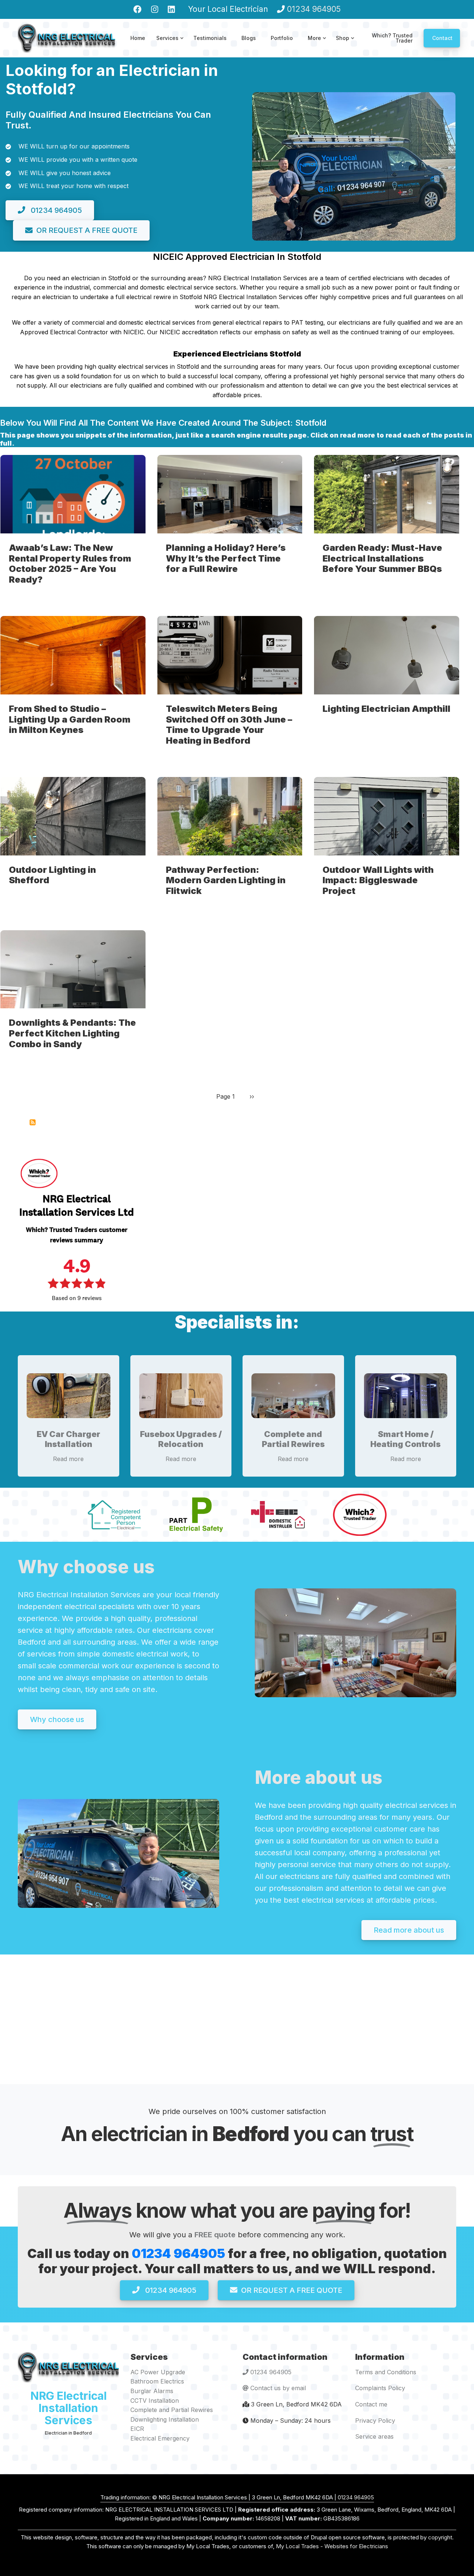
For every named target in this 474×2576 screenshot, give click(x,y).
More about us (319, 1777)
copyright (439, 2537)
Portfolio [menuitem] (282, 38)
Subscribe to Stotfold (33, 1122)
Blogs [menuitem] (249, 38)
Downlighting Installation (165, 2419)
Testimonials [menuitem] (210, 38)
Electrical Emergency (160, 2438)
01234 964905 (314, 9)
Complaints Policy (380, 2388)
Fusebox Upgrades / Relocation (181, 1439)
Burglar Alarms (152, 2391)
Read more (68, 1459)
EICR (137, 2429)
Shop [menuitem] (346, 45)
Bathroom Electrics (157, 2381)
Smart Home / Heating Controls (405, 1439)
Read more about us (409, 1930)
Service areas (374, 2436)
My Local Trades (297, 2546)
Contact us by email (278, 2388)
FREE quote (215, 2235)
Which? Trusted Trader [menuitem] (392, 38)
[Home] (66, 37)
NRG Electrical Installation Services (69, 2408)
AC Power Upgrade (158, 2372)
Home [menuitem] (138, 38)
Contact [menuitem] (442, 38)
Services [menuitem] (171, 45)
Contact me (371, 2404)
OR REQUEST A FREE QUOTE (87, 230)
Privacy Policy (375, 2421)
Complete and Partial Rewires (293, 1439)
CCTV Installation (155, 2401)
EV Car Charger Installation (69, 1439)
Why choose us (86, 1567)
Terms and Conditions (386, 2372)
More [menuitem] (318, 45)
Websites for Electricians (356, 2546)
